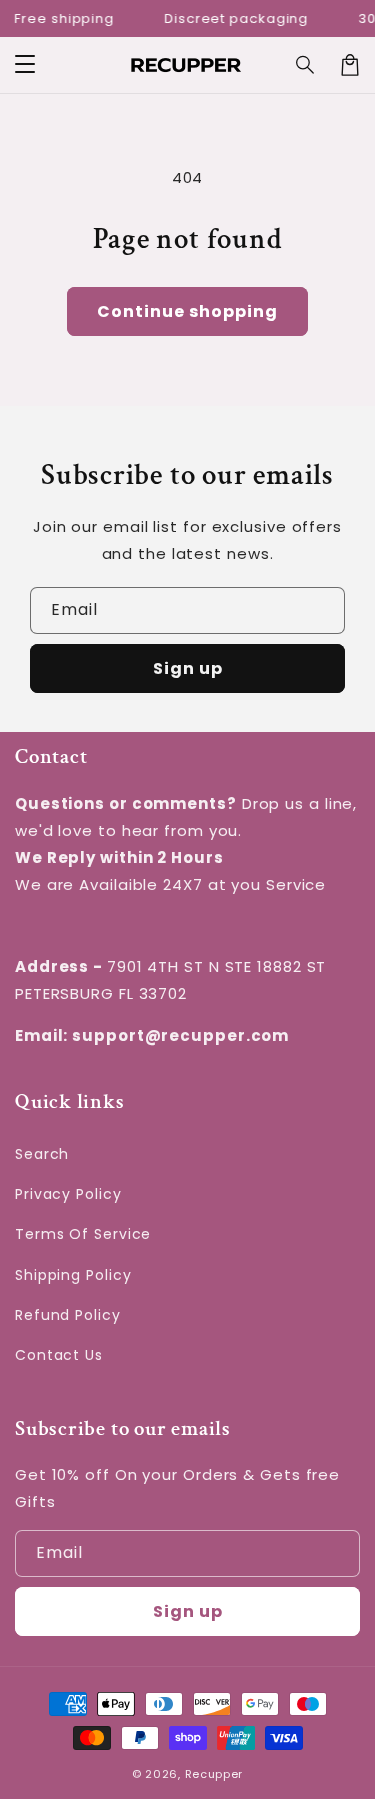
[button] (25, 65)
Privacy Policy (68, 1194)
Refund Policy (68, 1315)
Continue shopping (187, 311)
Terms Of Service (83, 1234)
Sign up (188, 668)
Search (42, 1154)
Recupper (214, 1774)
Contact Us (59, 1355)
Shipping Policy (73, 1275)
